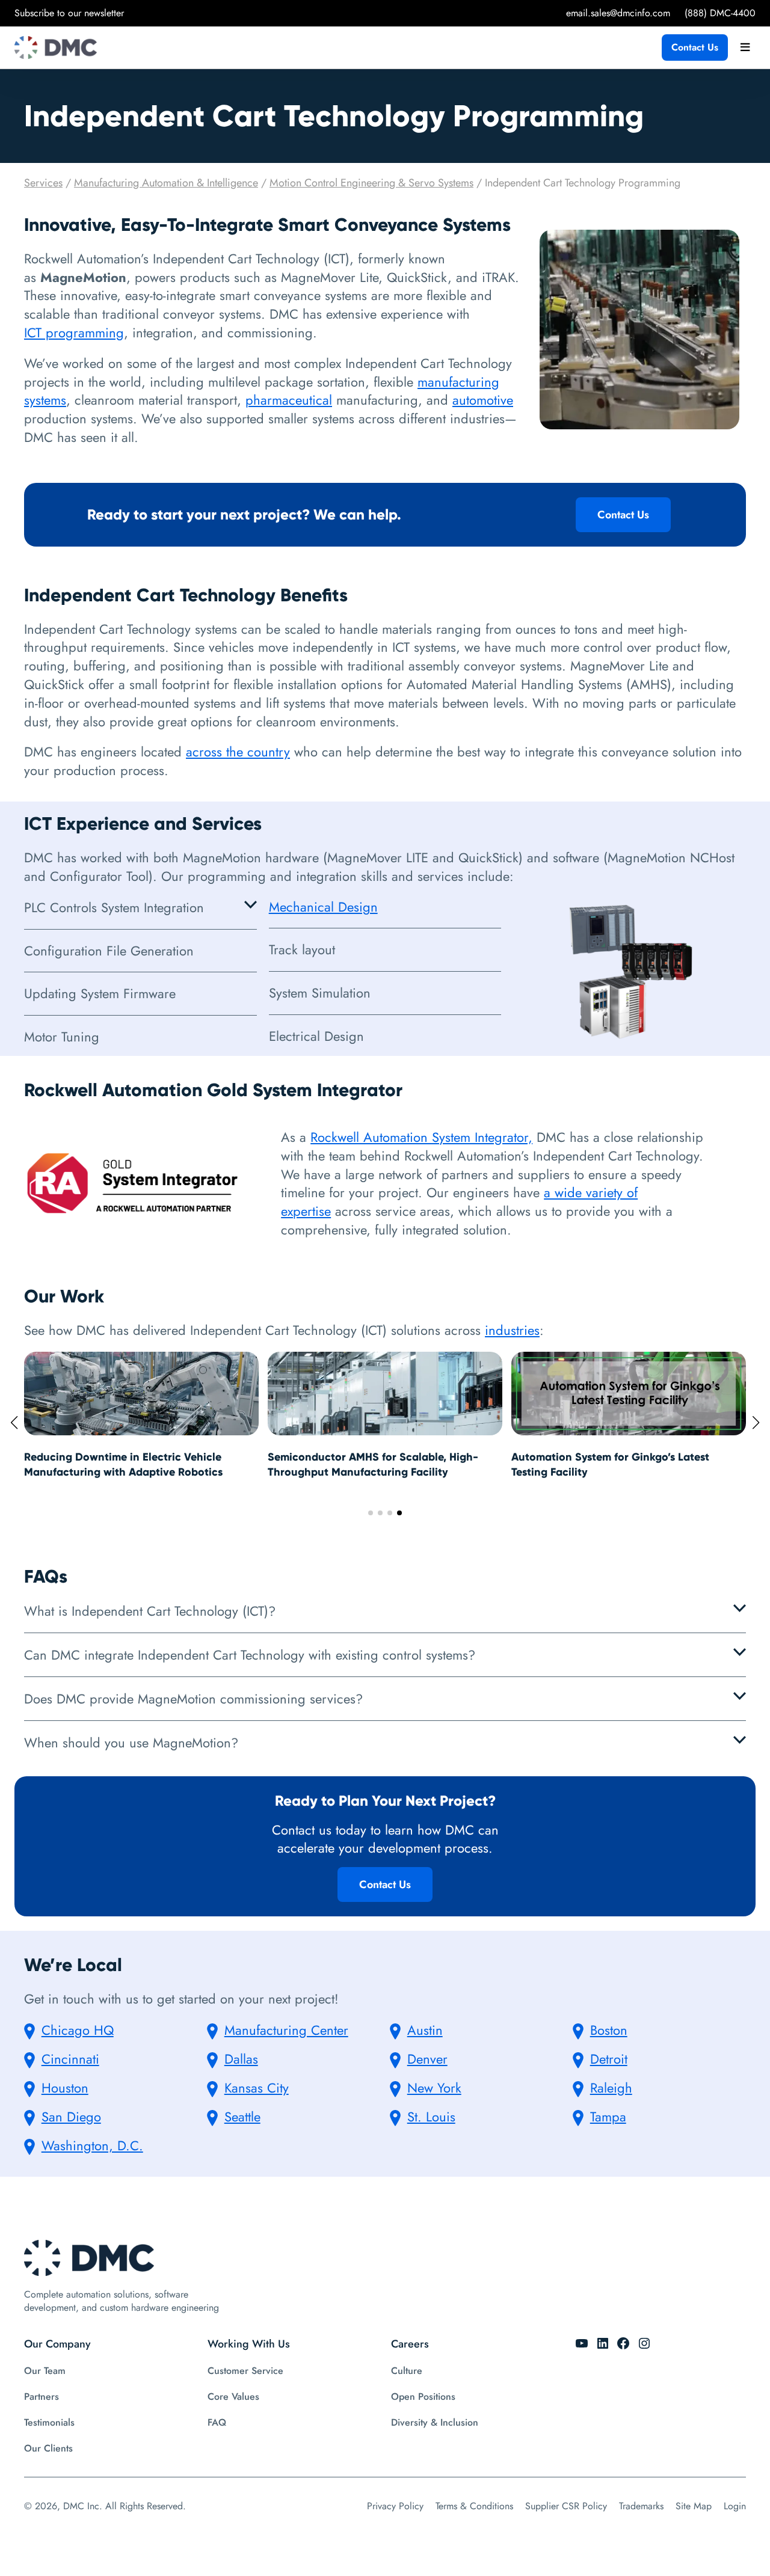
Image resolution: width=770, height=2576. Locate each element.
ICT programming (74, 333)
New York (434, 2088)
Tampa (608, 2117)
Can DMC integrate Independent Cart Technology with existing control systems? (250, 1655)
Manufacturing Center (286, 2030)
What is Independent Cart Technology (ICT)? (150, 1611)
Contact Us (695, 47)
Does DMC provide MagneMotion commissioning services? (193, 1699)
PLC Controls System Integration (114, 907)
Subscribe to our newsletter (69, 13)
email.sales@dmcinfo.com (618, 13)
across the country (238, 752)
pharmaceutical (289, 400)
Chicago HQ (78, 2030)
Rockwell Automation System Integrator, (421, 1137)
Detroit (609, 2059)
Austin (425, 2030)
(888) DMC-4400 (720, 13)
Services (43, 183)
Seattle (242, 2117)
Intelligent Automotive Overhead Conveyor (622, 1457)
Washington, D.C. (92, 2145)
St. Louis (431, 2117)
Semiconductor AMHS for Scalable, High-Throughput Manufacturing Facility (129, 1464)
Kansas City (257, 2088)
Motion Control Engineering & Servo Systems (371, 183)
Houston (65, 2088)
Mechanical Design (323, 907)
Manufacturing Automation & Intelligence (166, 183)
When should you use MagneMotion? (131, 1743)
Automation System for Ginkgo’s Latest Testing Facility (367, 1464)
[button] (371, 1513)
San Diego (71, 2117)
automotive (483, 400)
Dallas (241, 2059)
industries (512, 1330)
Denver (427, 2059)
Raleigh (611, 2088)
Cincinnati (70, 2059)
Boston (609, 2030)
